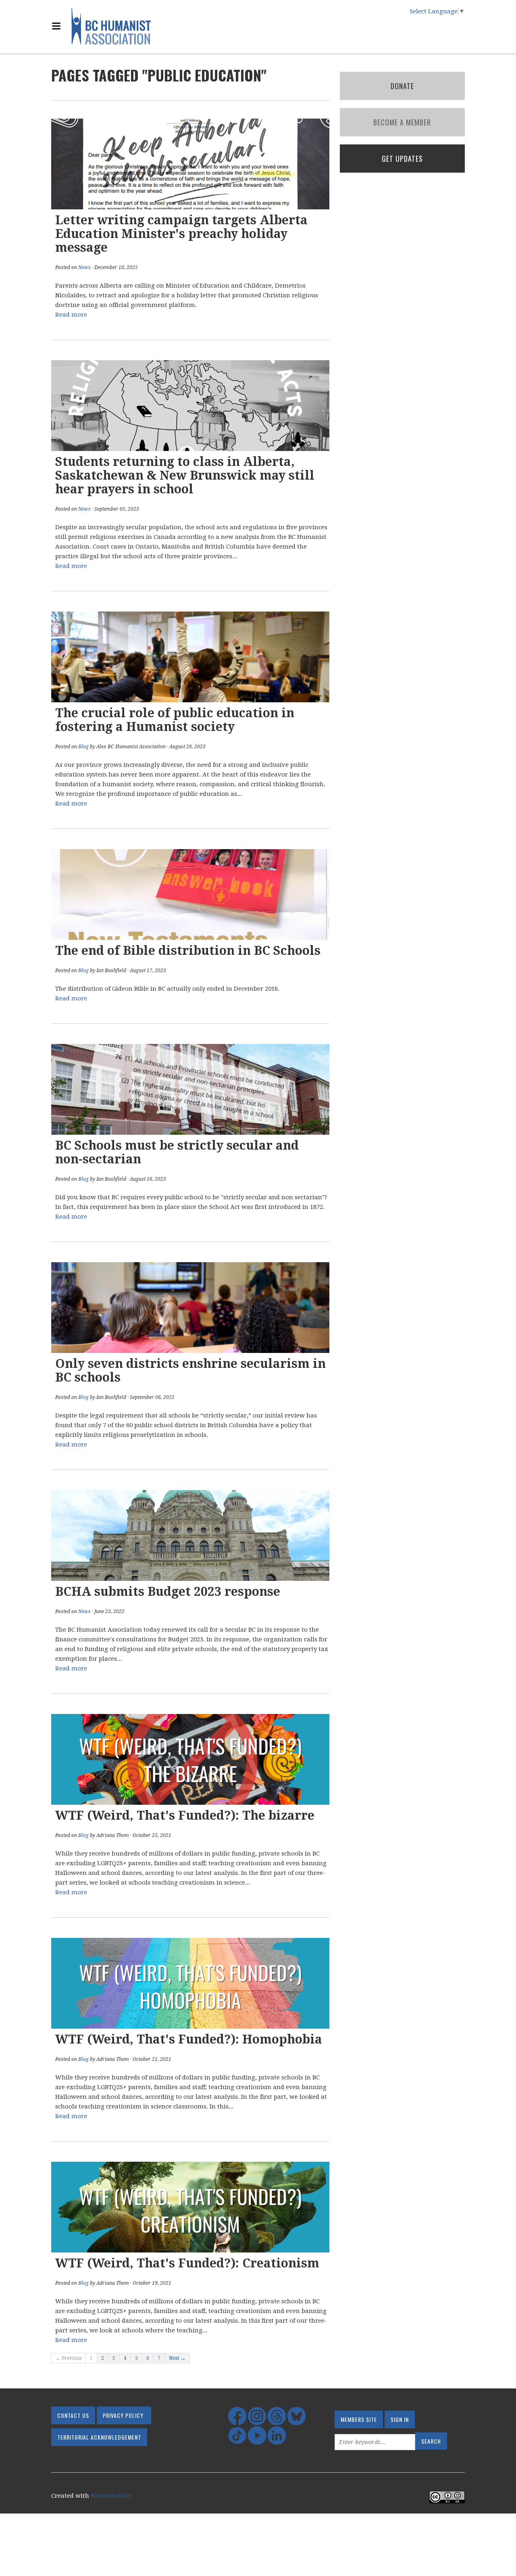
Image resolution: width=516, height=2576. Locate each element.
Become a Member (402, 122)
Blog (83, 747)
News (84, 267)
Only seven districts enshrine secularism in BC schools (190, 1370)
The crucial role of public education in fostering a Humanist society (175, 720)
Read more (71, 315)
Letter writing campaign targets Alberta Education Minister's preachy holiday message (181, 234)
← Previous (69, 2358)
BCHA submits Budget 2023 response (168, 1592)
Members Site (359, 2419)
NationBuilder (111, 2496)
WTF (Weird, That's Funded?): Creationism (187, 2263)
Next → (177, 2358)
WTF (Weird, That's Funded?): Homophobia (189, 2039)
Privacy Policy (123, 2415)
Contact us (73, 2415)
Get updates (402, 159)
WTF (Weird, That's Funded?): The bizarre (185, 1815)
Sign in (400, 2419)
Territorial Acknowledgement (99, 2437)
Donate (402, 86)
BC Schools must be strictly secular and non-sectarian (177, 1152)
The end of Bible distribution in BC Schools (188, 951)
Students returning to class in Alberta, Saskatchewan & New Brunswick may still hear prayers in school (185, 475)
